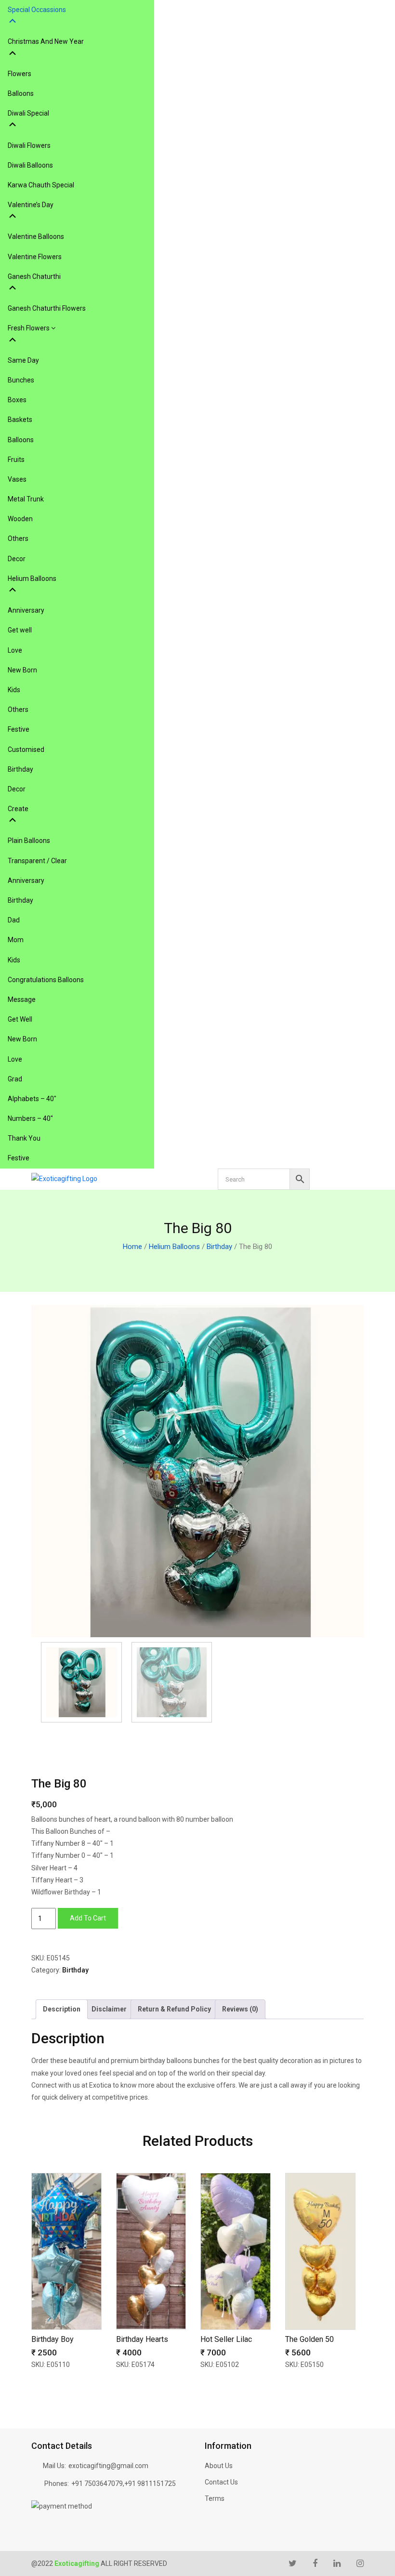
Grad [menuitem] (15, 1079)
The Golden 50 (309, 2339)
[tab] (62, 2009)
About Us (219, 2466)
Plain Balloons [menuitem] (29, 841)
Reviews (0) (240, 2009)
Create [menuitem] (18, 809)
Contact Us (221, 2482)
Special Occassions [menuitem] (37, 10)
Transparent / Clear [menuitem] (37, 861)
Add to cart (88, 1918)
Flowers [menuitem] (20, 74)
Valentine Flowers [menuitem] (35, 257)
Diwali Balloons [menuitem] (30, 165)
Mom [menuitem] (16, 940)
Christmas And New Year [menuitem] (46, 41)
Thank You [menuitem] (24, 1138)
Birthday (219, 1247)
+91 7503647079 (97, 2484)
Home (132, 1247)
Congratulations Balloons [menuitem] (46, 980)
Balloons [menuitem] (21, 93)
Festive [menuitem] (19, 729)
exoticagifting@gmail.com (108, 2466)
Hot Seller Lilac (226, 2339)
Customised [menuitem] (26, 749)
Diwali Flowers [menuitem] (29, 145)
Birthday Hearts (142, 2339)
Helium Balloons (174, 1247)
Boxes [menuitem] (17, 400)
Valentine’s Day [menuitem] (31, 205)
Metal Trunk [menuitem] (26, 499)
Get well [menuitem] (20, 630)
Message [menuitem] (22, 999)
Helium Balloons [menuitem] (32, 578)
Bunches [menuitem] (21, 380)
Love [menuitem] (15, 650)
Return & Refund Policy (174, 2009)
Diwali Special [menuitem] (28, 113)
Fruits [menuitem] (16, 460)
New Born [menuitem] (22, 670)
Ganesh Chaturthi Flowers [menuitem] (47, 308)
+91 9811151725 (150, 2484)
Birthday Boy (53, 2339)
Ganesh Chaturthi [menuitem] (34, 276)
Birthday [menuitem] (20, 769)
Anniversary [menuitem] (26, 610)
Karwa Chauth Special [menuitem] (41, 185)
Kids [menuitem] (14, 690)
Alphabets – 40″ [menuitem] (32, 1099)
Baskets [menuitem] (20, 420)
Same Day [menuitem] (23, 360)
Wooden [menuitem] (20, 519)
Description (62, 2009)
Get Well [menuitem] (20, 1019)
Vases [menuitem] (17, 479)
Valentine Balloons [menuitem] (36, 237)
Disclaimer (109, 2009)
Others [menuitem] (18, 539)
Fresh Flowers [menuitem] (29, 328)
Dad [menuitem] (14, 920)
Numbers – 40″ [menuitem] (30, 1118)
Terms (215, 2498)
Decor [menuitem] (17, 559)
